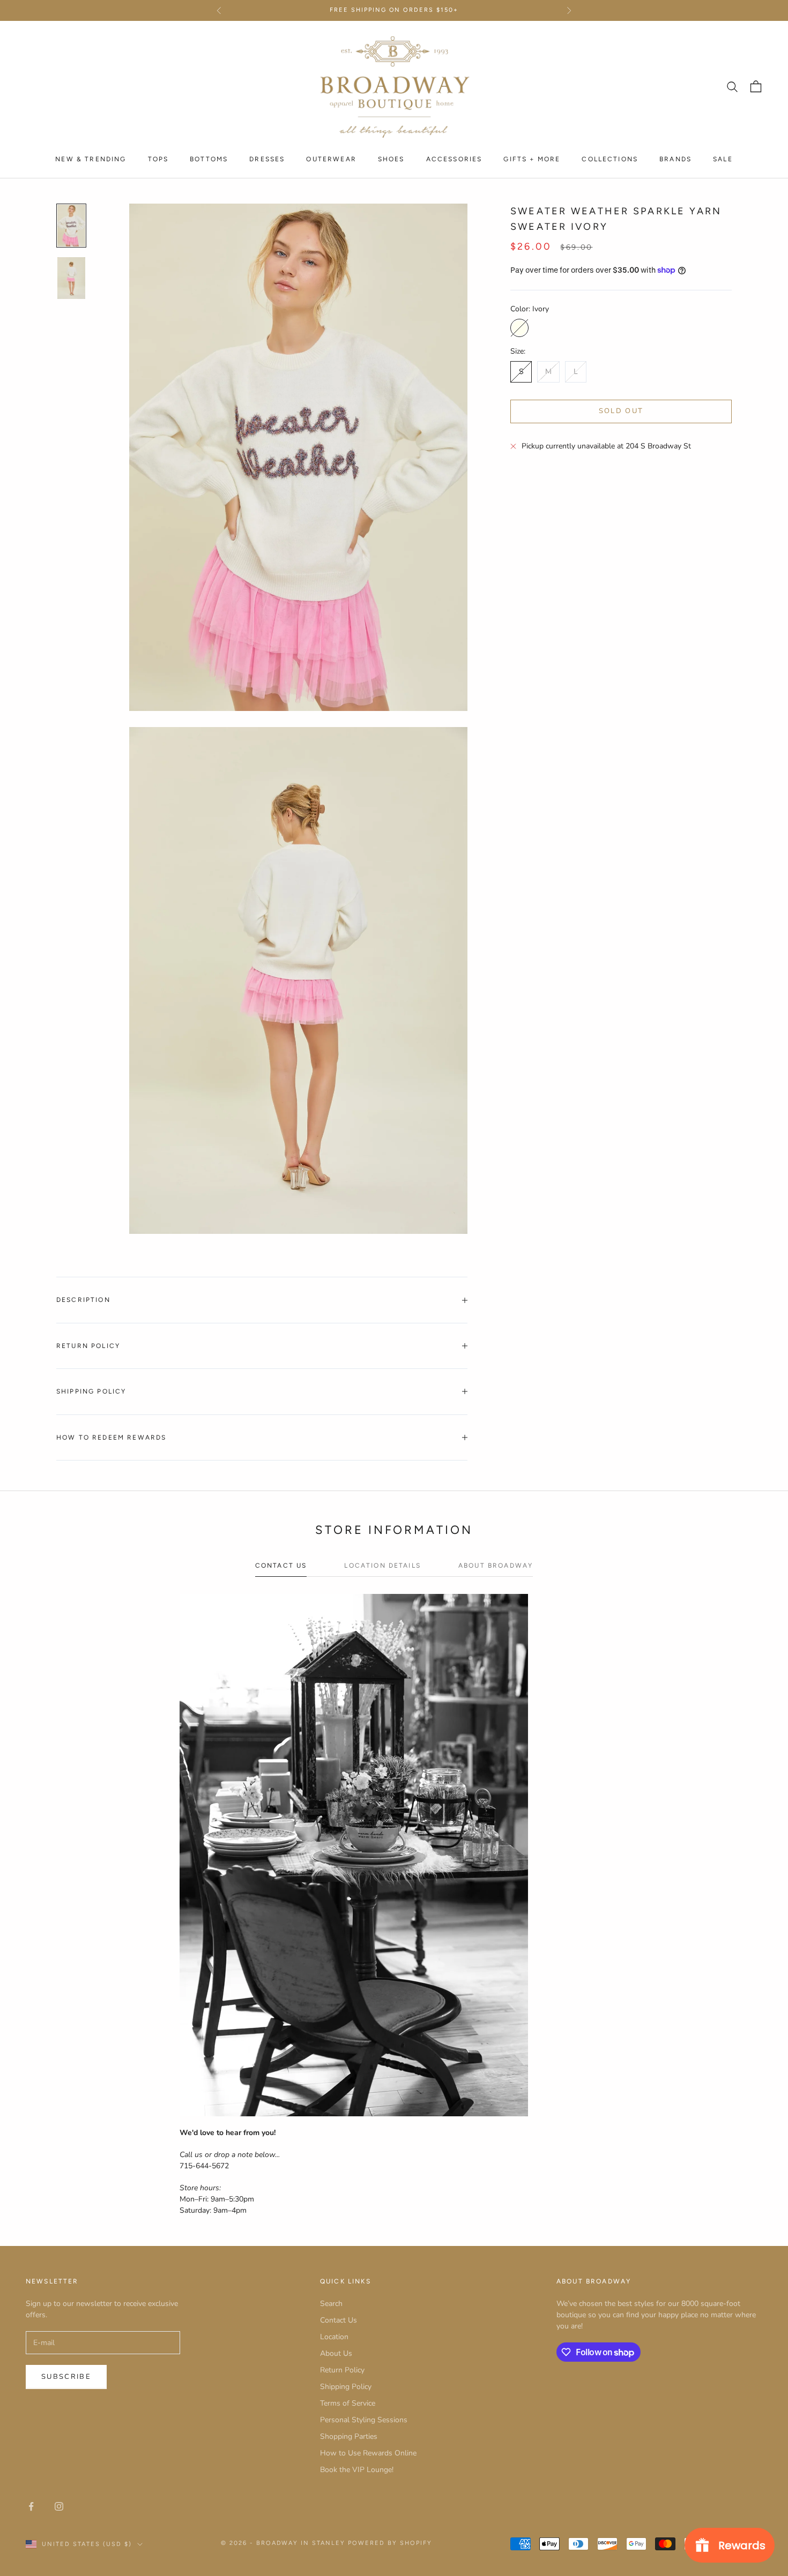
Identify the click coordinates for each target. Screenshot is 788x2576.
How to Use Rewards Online (368, 2453)
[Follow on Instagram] (59, 2506)
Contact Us (339, 2320)
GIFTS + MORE (532, 159)
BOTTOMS (209, 159)
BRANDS (675, 159)
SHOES (391, 159)
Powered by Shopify (390, 2543)
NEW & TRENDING (91, 159)
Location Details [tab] (382, 1566)
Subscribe (66, 2377)
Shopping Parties (349, 2436)
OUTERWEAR (331, 159)
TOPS (158, 159)
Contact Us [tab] (281, 1566)
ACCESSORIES (454, 159)
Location (334, 2337)
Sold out (621, 411)
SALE (723, 159)
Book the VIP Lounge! (357, 2470)
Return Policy (342, 2370)
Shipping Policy (346, 2387)
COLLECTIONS (610, 159)
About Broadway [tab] (496, 1566)
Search (331, 2304)
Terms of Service (348, 2403)
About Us (336, 2353)
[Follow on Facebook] (31, 2506)
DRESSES (267, 159)
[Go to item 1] (71, 226)
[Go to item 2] (71, 278)
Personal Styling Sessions (364, 2420)
